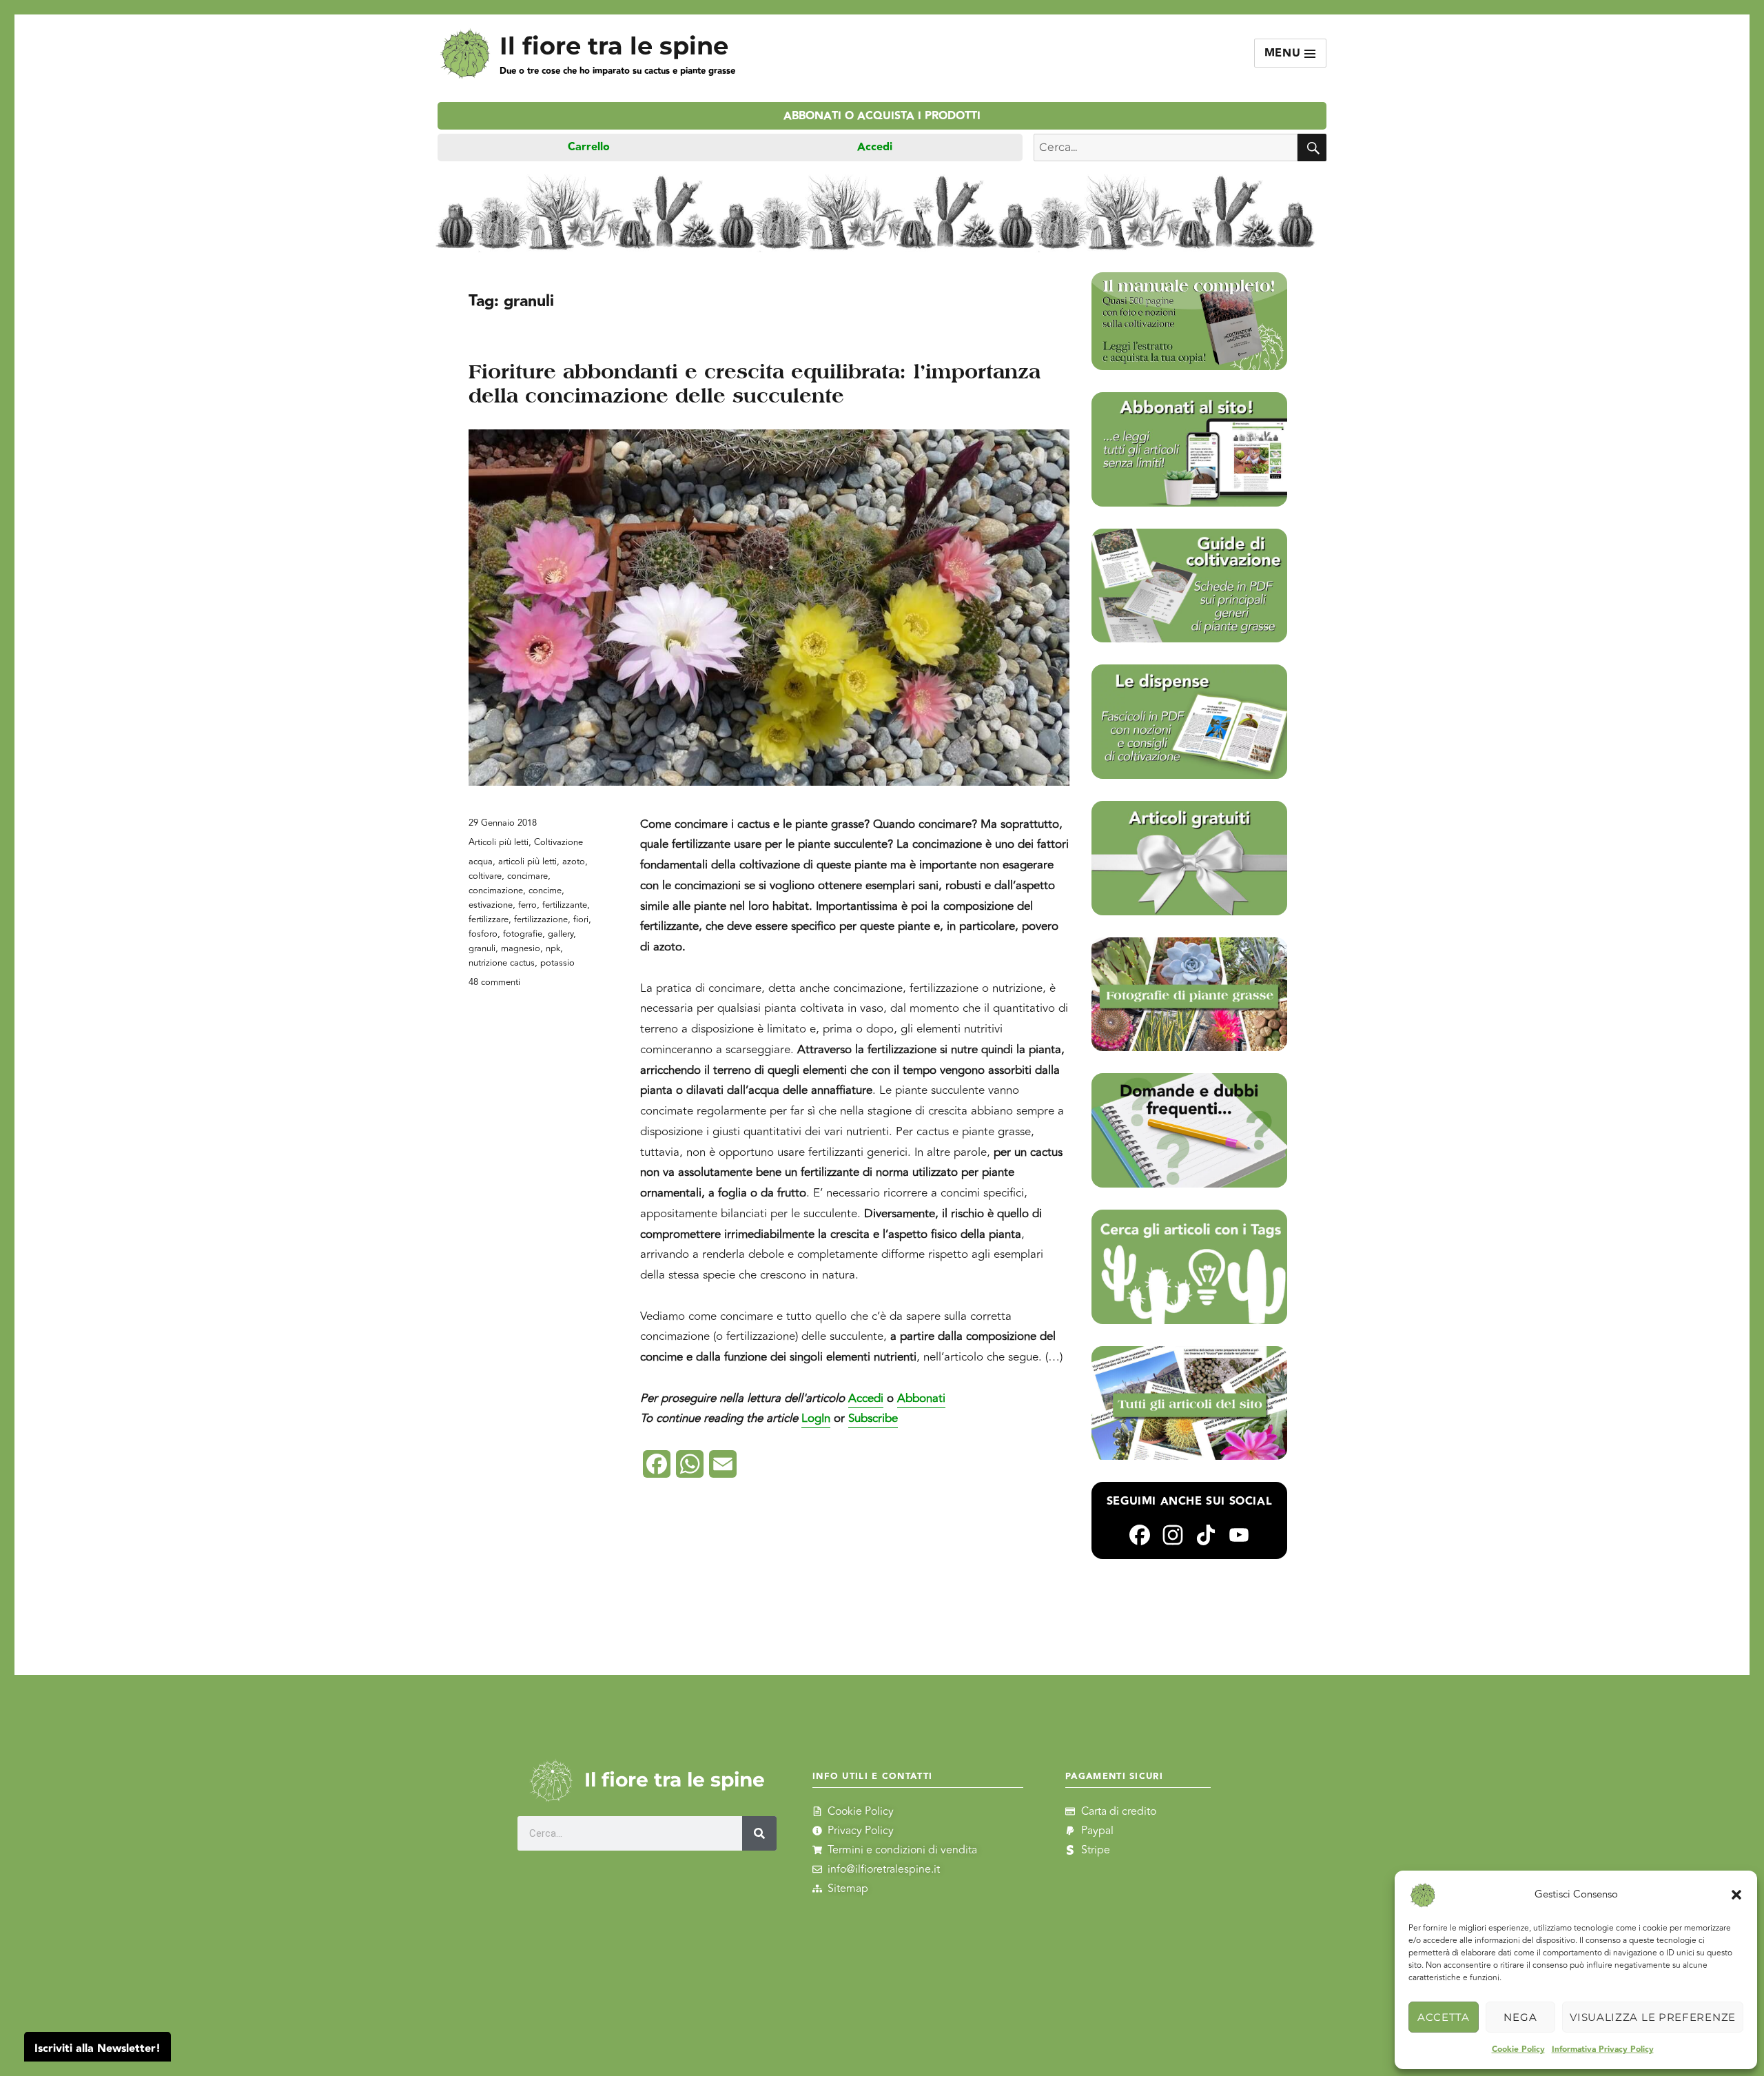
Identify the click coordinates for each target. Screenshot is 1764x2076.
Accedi (875, 147)
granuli (482, 948)
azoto (574, 862)
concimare (527, 876)
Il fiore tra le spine (614, 46)
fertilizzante (565, 905)
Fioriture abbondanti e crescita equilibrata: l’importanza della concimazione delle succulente (755, 384)
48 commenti (494, 982)
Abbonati (921, 1398)
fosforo (483, 934)
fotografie (523, 934)
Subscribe (873, 1418)
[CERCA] (1312, 147)
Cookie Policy (1518, 2049)
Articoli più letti (499, 842)
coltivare (485, 876)
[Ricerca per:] (1166, 147)
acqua (481, 862)
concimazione (496, 891)
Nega (1520, 2017)
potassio (557, 963)
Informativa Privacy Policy (1603, 2049)
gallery (561, 934)
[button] (1736, 1895)
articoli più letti (527, 862)
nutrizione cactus (502, 963)
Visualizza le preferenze (1653, 2017)
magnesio (521, 948)
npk (553, 948)
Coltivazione (558, 842)
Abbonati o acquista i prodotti (882, 116)
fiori (581, 919)
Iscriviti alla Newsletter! (98, 2049)
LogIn (816, 1418)
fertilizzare (489, 919)
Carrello (589, 147)
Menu (1285, 53)
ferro (527, 905)
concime (545, 891)
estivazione (491, 905)
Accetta (1444, 2017)
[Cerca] (760, 1833)
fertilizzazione (541, 919)
